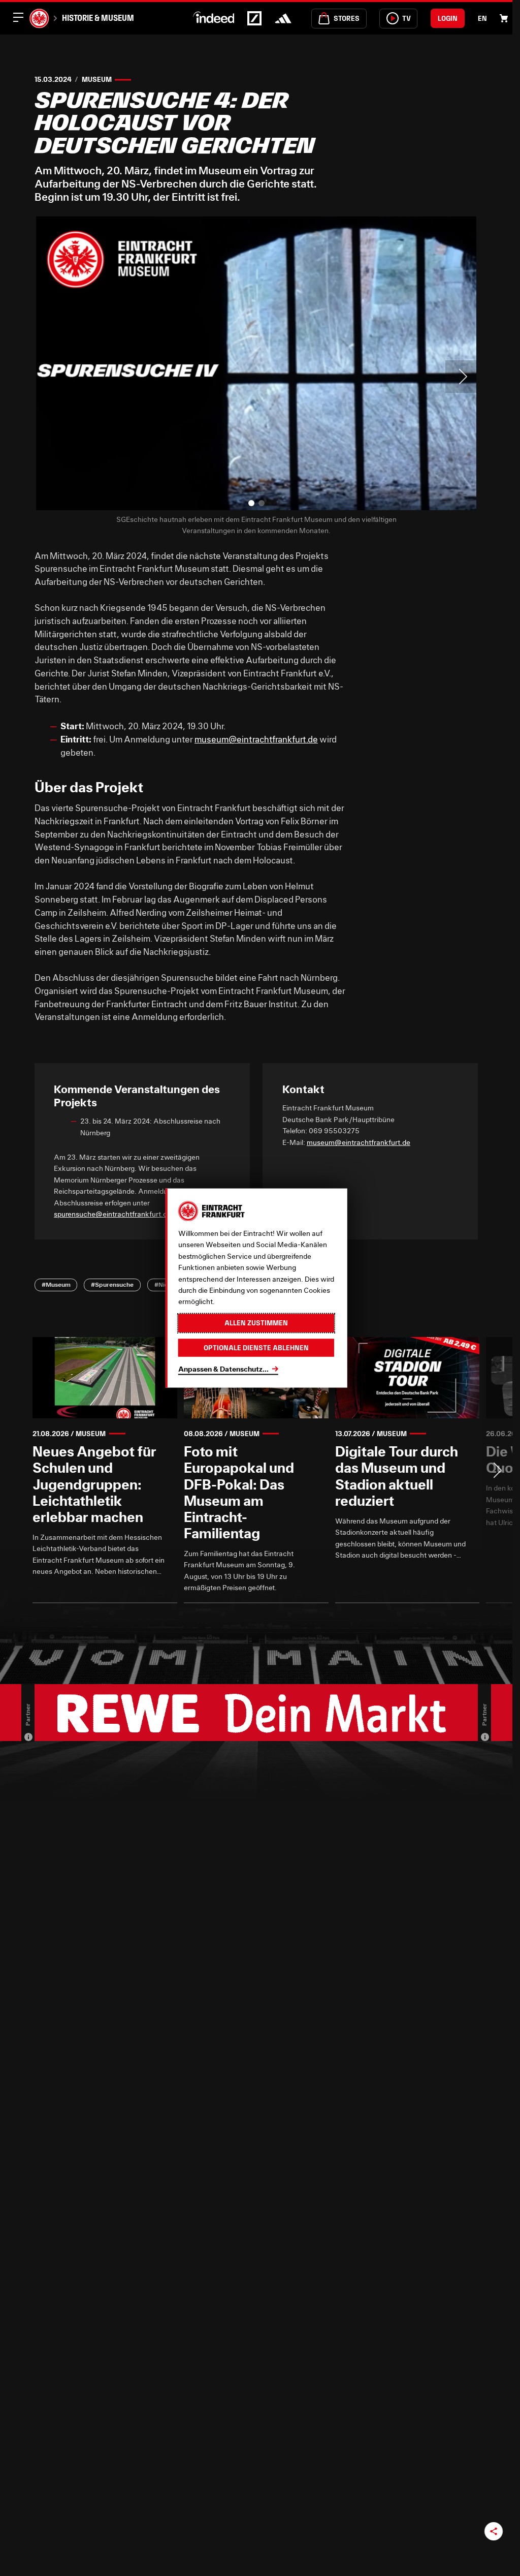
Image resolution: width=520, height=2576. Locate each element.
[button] (251, 503)
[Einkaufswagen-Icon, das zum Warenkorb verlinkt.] (504, 18)
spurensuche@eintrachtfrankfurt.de (112, 1214)
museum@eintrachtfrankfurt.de (256, 739)
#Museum (56, 1284)
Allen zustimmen (256, 1323)
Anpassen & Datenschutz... (223, 1369)
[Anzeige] (28, 1737)
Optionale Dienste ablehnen (256, 1347)
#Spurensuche (112, 1284)
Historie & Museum (98, 18)
